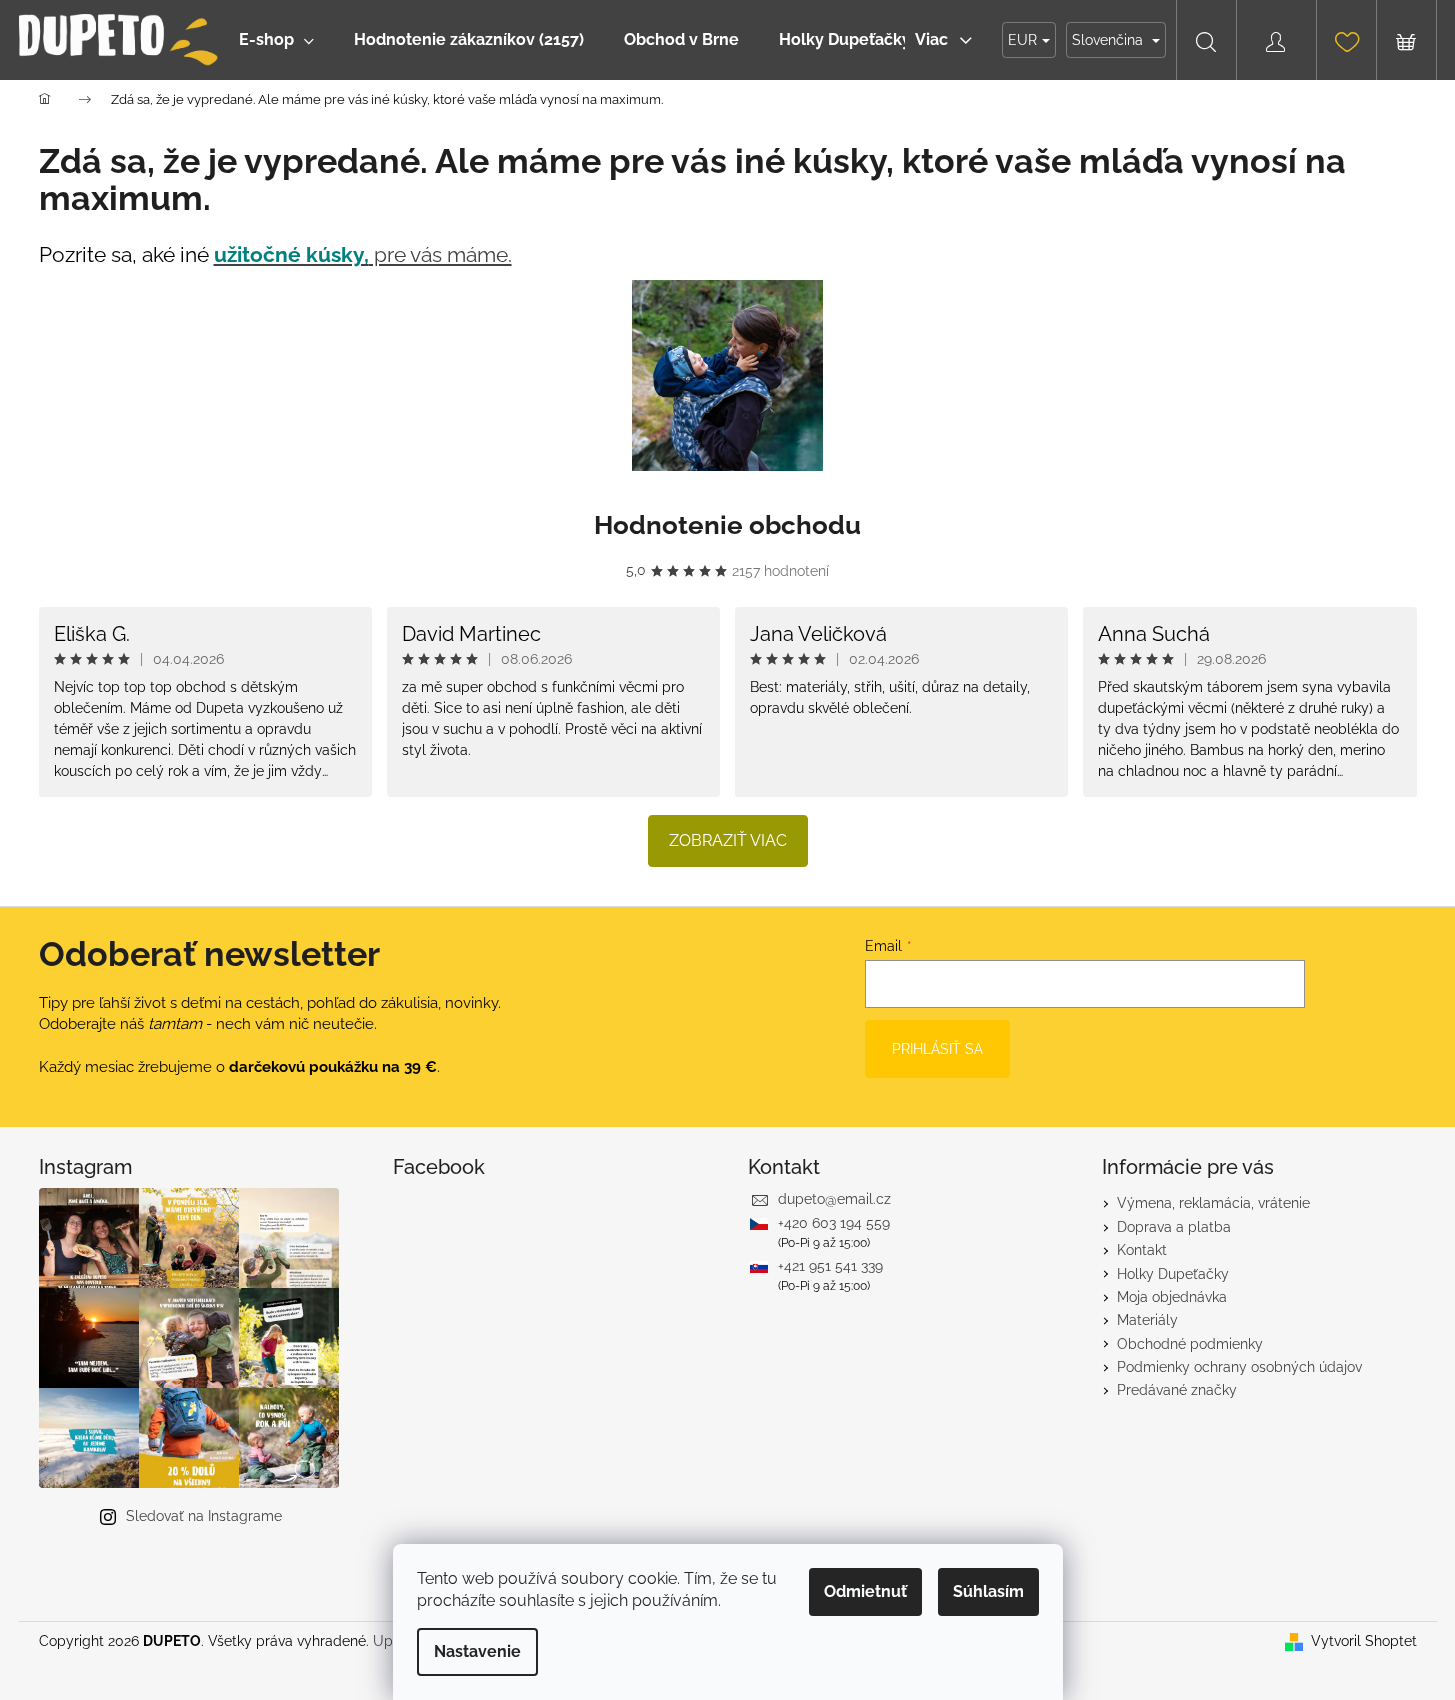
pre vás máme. (363, 254)
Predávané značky (1177, 1390)
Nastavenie (477, 1651)
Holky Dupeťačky (1173, 1274)
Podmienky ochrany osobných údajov (1239, 1367)
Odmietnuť (865, 1591)
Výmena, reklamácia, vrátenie (1213, 1203)
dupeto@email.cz (834, 1199)
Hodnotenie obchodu (727, 525)
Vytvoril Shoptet (1364, 1641)
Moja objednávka (1172, 1297)
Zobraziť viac (728, 840)
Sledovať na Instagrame (204, 1516)
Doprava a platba (1174, 1227)
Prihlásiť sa (937, 1049)
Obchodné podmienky (1190, 1344)
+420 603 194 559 (834, 1223)
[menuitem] (276, 40)
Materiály (1147, 1320)
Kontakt (1142, 1250)
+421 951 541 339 (830, 1266)
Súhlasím (988, 1591)
